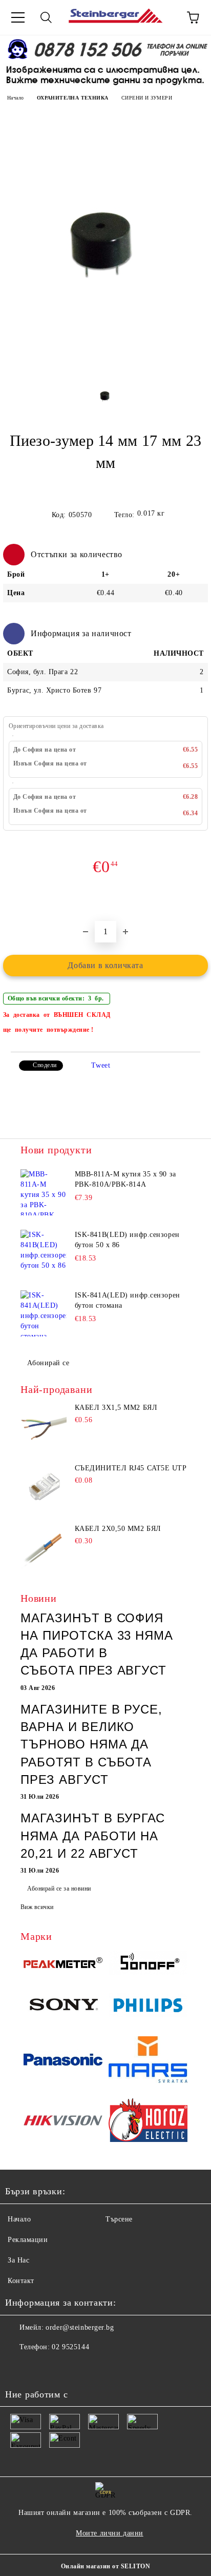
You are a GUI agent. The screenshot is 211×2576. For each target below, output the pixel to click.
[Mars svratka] (148, 2061)
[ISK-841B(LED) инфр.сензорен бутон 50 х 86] (44, 1253)
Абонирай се (48, 1363)
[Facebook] (18, 2368)
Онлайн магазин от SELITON (105, 2566)
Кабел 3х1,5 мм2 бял (116, 1408)
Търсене (119, 2219)
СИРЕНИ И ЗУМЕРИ (147, 98)
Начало (15, 98)
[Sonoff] (148, 1964)
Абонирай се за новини (59, 1889)
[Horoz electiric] (148, 2122)
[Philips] (148, 2007)
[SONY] (63, 2007)
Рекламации (28, 2240)
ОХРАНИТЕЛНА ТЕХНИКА (73, 98)
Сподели (45, 1065)
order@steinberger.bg (80, 2327)
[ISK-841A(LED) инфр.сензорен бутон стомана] (44, 1313)
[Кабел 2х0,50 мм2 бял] (44, 1548)
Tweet (101, 1065)
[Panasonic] (63, 2061)
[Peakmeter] (63, 1964)
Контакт (21, 2281)
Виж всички (37, 1907)
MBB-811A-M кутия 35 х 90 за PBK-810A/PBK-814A (125, 1179)
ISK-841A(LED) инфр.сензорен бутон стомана (128, 1300)
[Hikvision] (63, 2122)
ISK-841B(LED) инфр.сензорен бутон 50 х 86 (127, 1240)
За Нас (18, 2260)
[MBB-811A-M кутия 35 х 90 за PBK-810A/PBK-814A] (44, 1192)
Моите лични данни (110, 2533)
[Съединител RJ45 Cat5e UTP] (44, 1487)
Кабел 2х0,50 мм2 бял (118, 1529)
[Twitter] (41, 2368)
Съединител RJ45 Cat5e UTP (131, 1468)
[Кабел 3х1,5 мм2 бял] (44, 1427)
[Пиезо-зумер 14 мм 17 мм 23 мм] (106, 368)
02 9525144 (70, 2347)
